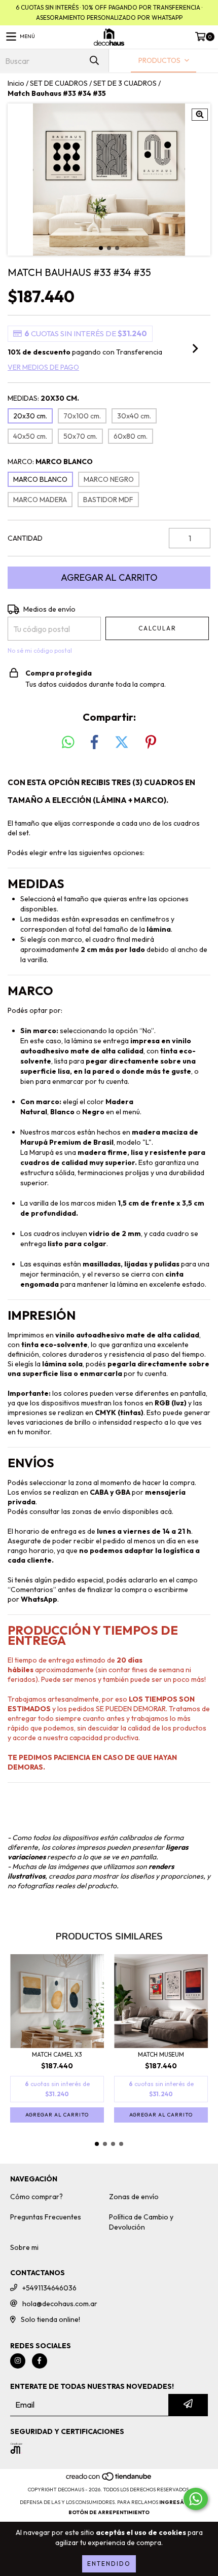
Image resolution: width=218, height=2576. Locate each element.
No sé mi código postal (40, 650)
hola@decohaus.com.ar (60, 2304)
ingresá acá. (179, 2502)
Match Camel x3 (57, 2054)
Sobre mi (24, 2247)
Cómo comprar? (37, 2197)
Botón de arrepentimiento (109, 2512)
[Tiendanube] (109, 2479)
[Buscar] (94, 61)
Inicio (16, 83)
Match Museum (161, 2054)
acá (166, 1511)
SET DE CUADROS (59, 83)
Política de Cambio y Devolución (141, 2222)
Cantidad (25, 538)
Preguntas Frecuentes (46, 2217)
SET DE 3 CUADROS (125, 83)
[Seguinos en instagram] (18, 2361)
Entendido (109, 2564)
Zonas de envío (134, 2197)
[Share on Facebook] (94, 743)
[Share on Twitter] (122, 743)
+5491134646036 (49, 2288)
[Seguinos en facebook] (40, 2361)
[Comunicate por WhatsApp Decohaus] (196, 2499)
